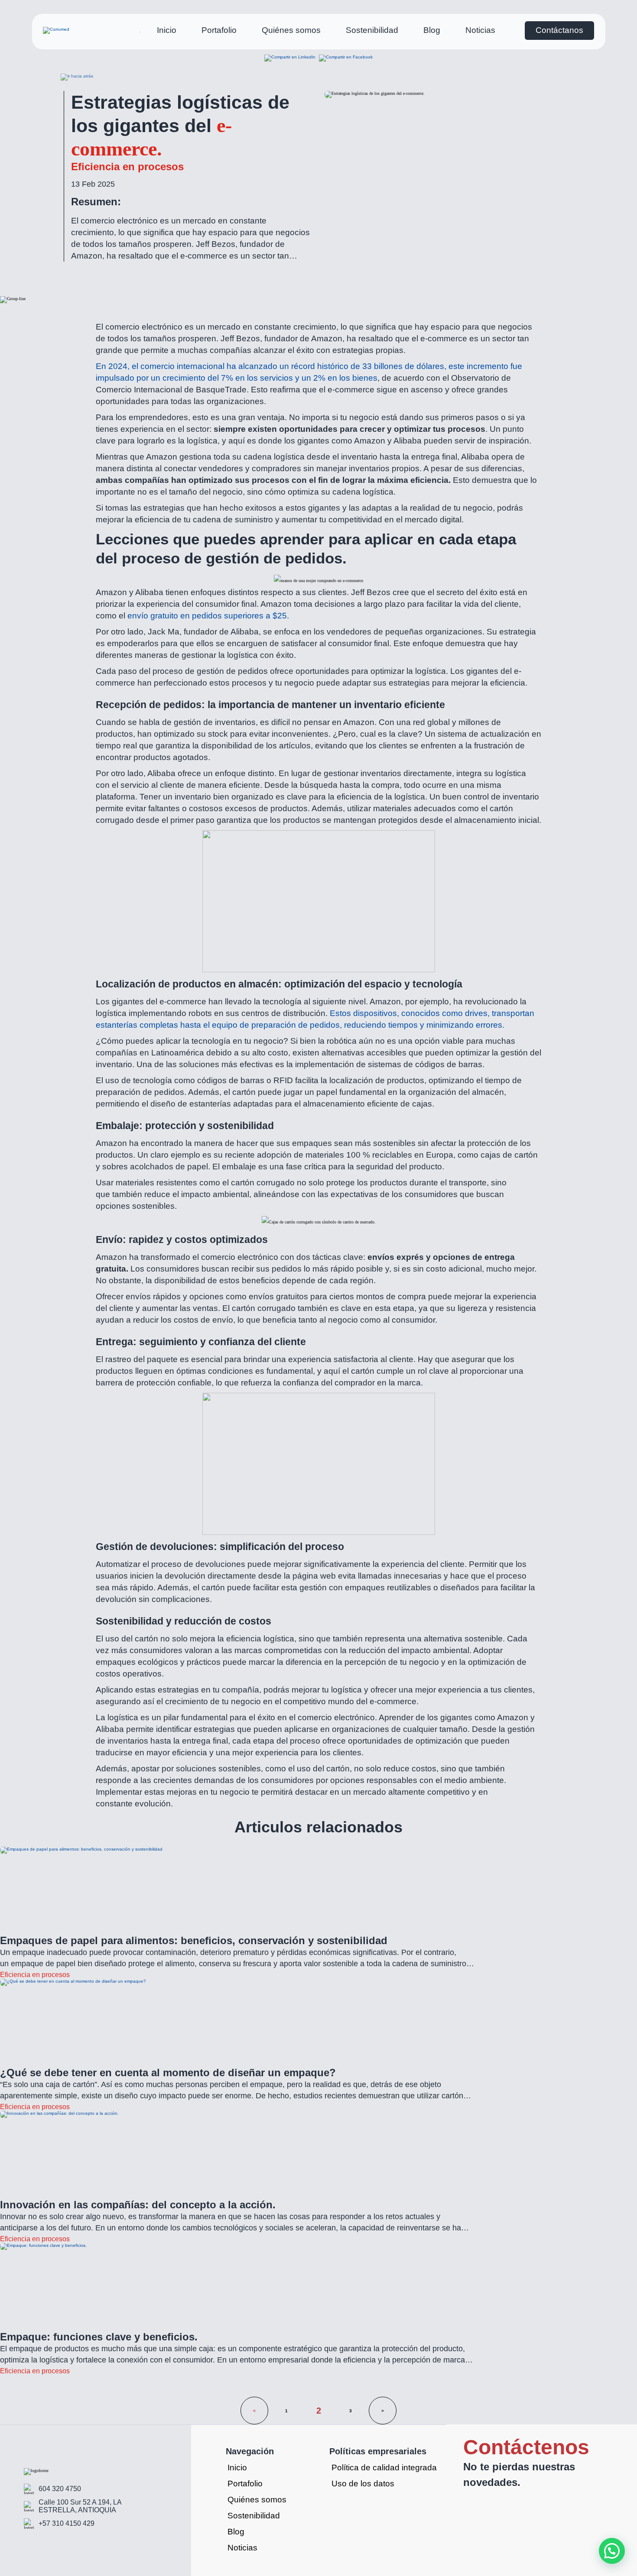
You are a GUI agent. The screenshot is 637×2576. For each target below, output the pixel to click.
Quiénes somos (291, 30)
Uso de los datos (363, 2484)
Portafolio (219, 30)
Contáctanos (559, 30)
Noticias (480, 30)
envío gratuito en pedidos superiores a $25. (208, 616)
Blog (432, 30)
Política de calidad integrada (384, 2468)
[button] (612, 2551)
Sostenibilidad (372, 30)
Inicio (167, 30)
